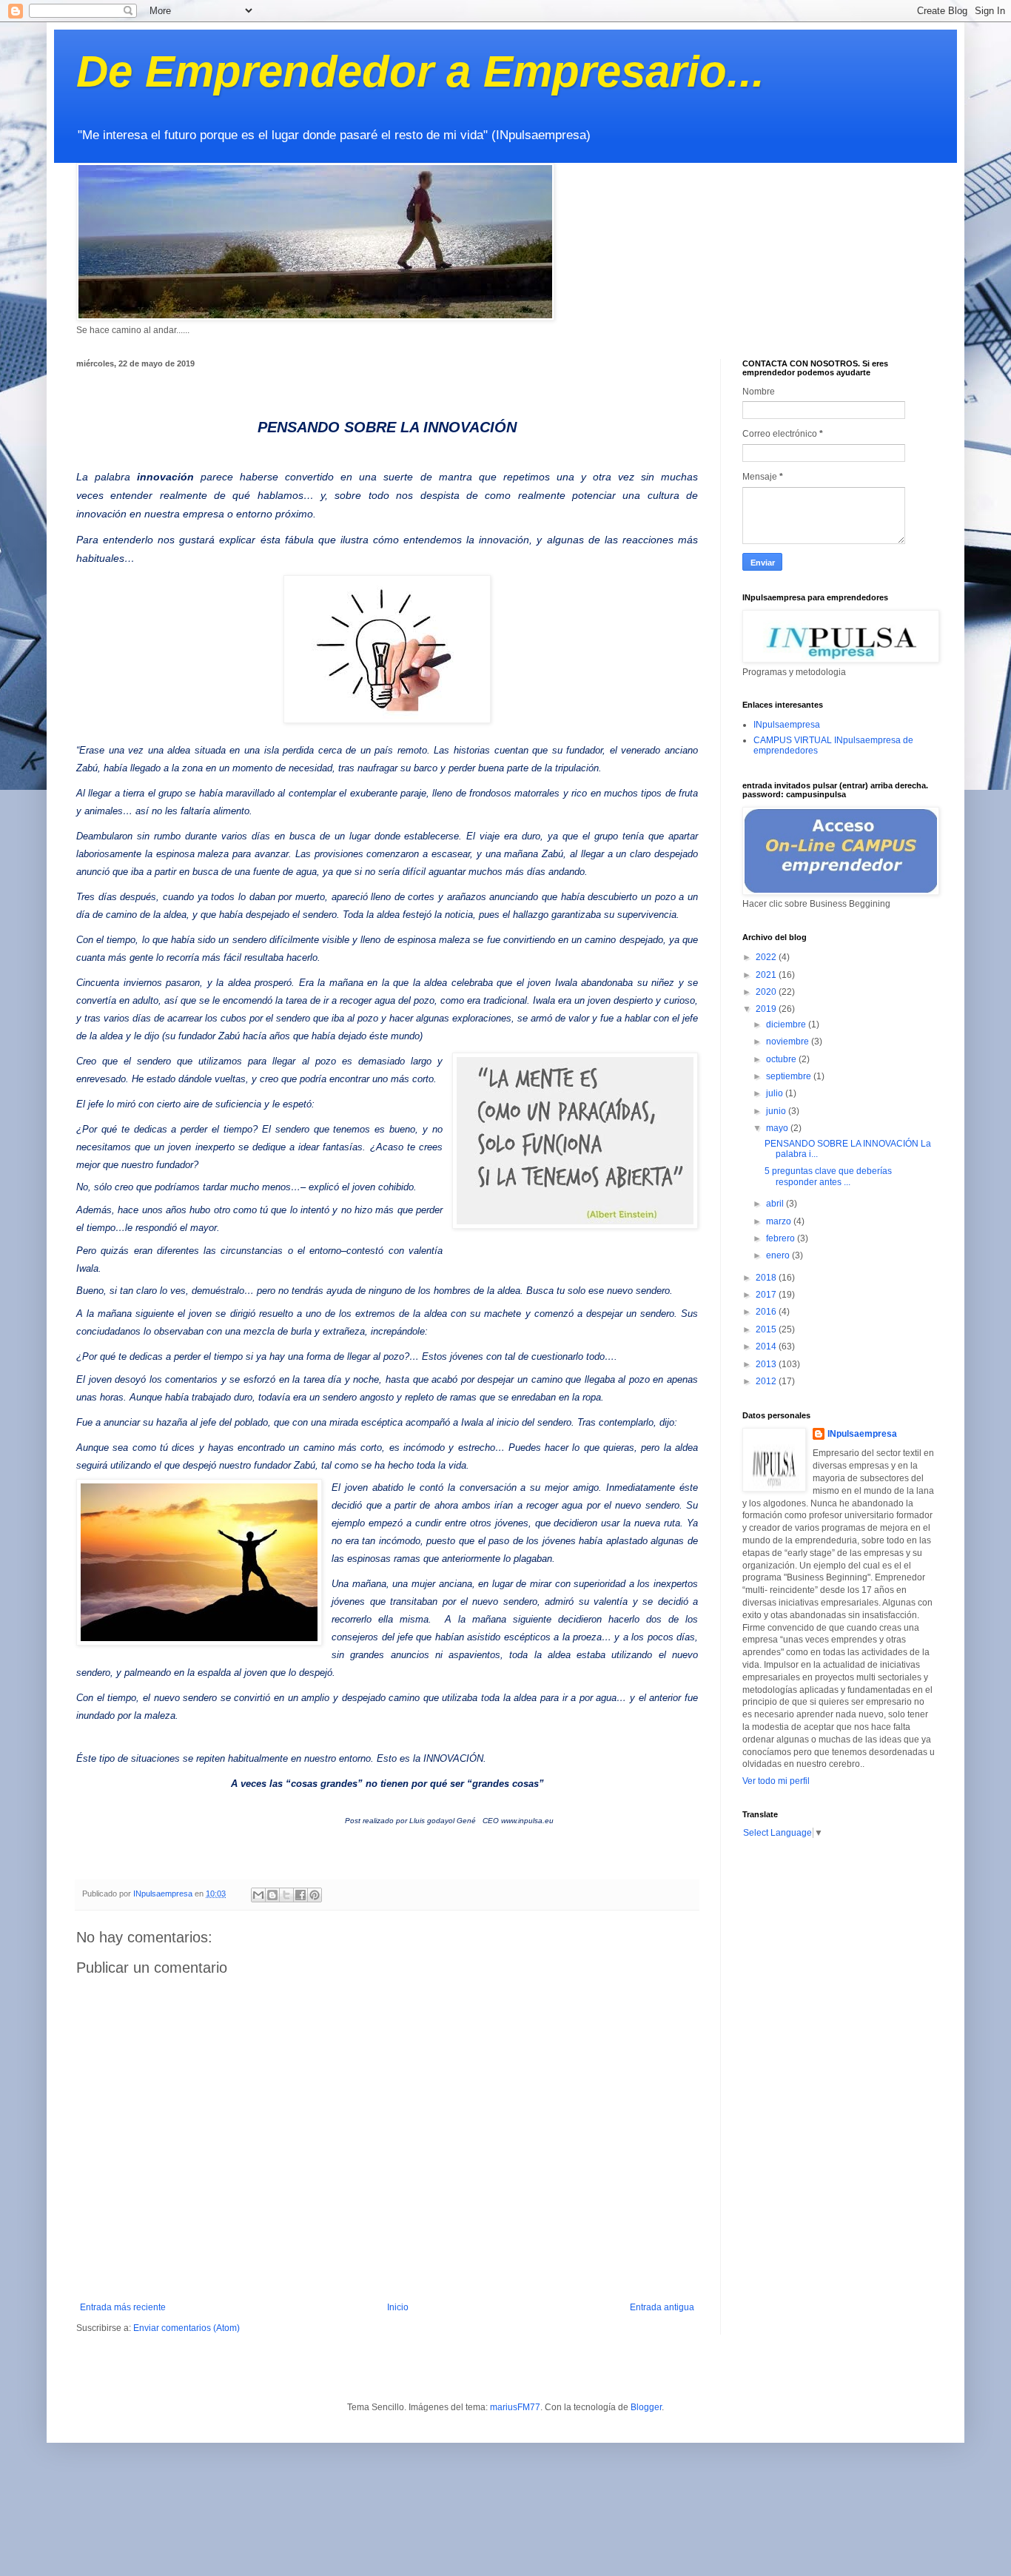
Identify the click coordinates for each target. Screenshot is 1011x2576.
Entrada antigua (662, 2307)
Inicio (398, 2307)
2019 (767, 1009)
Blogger (646, 2407)
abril (776, 1204)
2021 (767, 975)
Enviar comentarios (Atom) (187, 2328)
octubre (782, 1059)
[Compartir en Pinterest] (315, 1895)
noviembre (789, 1042)
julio (776, 1093)
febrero (782, 1238)
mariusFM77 (515, 2407)
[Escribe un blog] (272, 1895)
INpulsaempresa (787, 725)
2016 (767, 1312)
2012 (767, 1381)
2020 (767, 992)
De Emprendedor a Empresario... (420, 71)
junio (777, 1111)
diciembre (787, 1024)
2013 (767, 1364)
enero (779, 1255)
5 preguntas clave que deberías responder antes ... (828, 1176)
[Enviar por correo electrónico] (258, 1895)
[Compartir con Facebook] (300, 1895)
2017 (767, 1295)
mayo (778, 1128)
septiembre (790, 1076)
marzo (780, 1221)
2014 (767, 1346)
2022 (767, 957)
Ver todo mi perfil (776, 1781)
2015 (767, 1329)
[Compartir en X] (286, 1895)
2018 (767, 1278)
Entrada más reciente (123, 2307)
